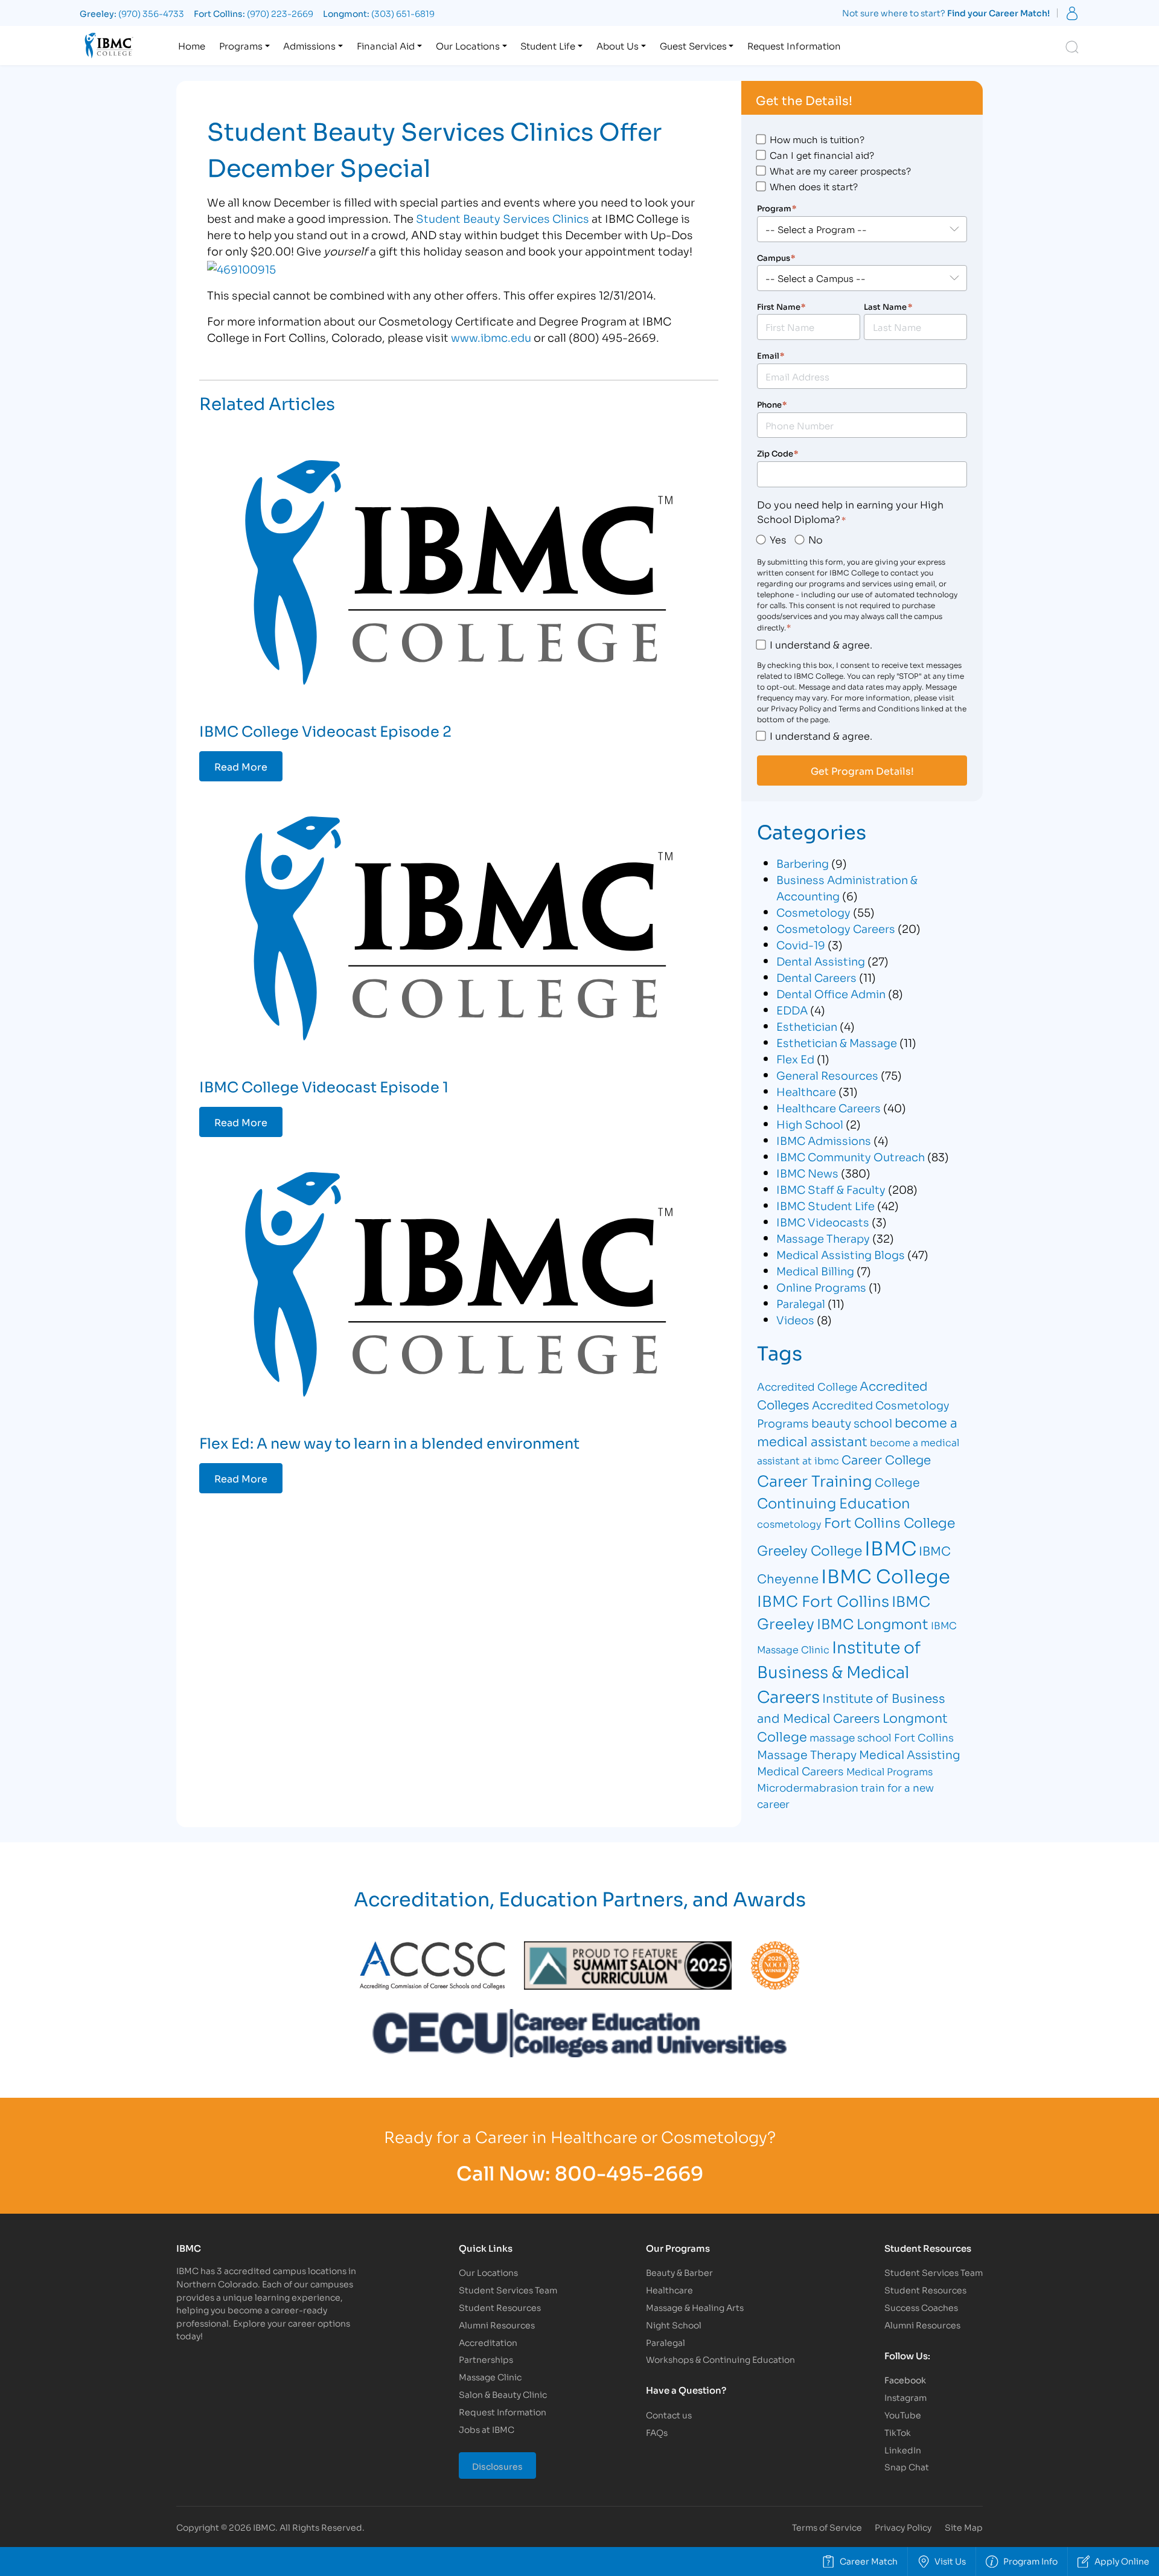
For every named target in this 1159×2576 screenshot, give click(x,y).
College (897, 1482)
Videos (795, 1319)
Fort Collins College (889, 1522)
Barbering (803, 863)
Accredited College (807, 1386)
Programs (241, 45)
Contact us (669, 2414)
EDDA (792, 1010)
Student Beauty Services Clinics (503, 218)
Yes (778, 539)
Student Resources (500, 2307)
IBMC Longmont (873, 1623)
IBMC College (886, 1575)
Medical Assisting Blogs (841, 1254)
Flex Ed (795, 1059)
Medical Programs (889, 1771)
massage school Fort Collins (882, 1737)
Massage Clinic (490, 2376)
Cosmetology (813, 912)
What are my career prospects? (840, 170)
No (816, 539)
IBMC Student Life (825, 1205)
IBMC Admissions (824, 1140)
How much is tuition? (817, 139)
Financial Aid (386, 45)
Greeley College (809, 1549)
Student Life (548, 45)
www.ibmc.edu (491, 337)
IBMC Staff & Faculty (831, 1189)
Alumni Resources (497, 2324)
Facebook (905, 2379)
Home (192, 45)
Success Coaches (921, 2307)
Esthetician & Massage (837, 1042)
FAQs (657, 2432)
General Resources (827, 1075)
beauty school (852, 1422)
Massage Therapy (823, 1238)
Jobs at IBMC (487, 2429)
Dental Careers (816, 977)
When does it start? (814, 186)
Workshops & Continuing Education (720, 2359)
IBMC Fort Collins (823, 1600)
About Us (618, 45)
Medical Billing (815, 1270)
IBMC (890, 1547)
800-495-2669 (629, 2172)
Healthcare (806, 1091)
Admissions (309, 45)
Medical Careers (800, 1770)
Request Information (794, 45)
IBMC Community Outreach (851, 1156)
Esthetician (807, 1026)
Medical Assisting (910, 1754)
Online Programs (821, 1287)
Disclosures (497, 2466)
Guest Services (693, 45)
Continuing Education (834, 1502)
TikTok (898, 2432)
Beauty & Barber (679, 2272)
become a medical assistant (857, 1431)
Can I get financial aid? (822, 155)
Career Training (815, 1480)
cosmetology (789, 1523)
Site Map (964, 2527)
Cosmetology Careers (836, 928)
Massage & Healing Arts (695, 2307)
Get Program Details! (862, 771)
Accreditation (488, 2342)
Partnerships (486, 2359)
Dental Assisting (821, 961)
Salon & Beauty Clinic (503, 2394)
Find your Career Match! (998, 12)
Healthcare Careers (829, 1107)
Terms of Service (827, 2527)
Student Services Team (508, 2289)
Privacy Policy (903, 2527)
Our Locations (468, 45)
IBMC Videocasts (823, 1222)
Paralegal (801, 1303)
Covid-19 (801, 944)
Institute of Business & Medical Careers (839, 1671)
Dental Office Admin (831, 993)
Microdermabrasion (808, 1787)
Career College (886, 1459)
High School (810, 1124)
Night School (674, 2324)
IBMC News (807, 1173)
